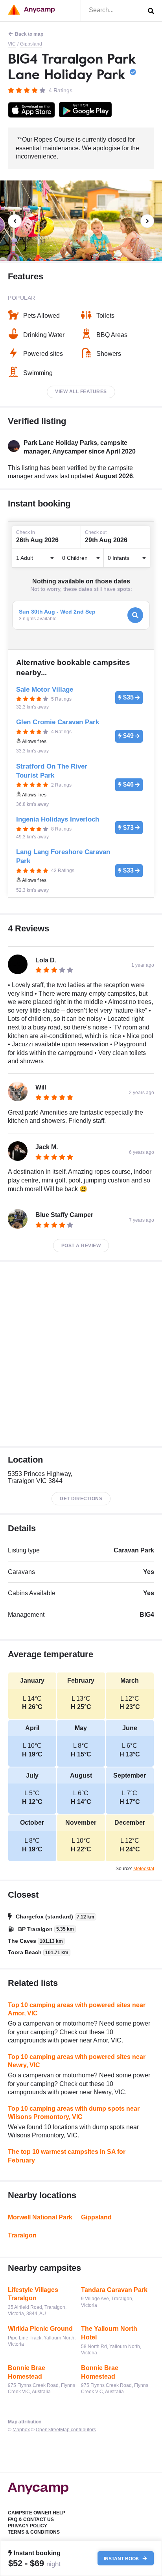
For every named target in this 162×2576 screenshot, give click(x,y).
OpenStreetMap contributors (66, 2430)
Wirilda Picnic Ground (40, 2329)
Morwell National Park (40, 2217)
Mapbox (21, 2430)
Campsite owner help (37, 2513)
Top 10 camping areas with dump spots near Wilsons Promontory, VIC (74, 2113)
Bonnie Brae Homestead (27, 2372)
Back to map (29, 34)
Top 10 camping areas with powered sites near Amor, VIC (77, 2009)
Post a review (81, 1246)
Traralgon (22, 2235)
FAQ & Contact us (31, 2520)
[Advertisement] (81, 1354)
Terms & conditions (34, 2532)
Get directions (81, 1499)
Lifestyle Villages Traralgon (33, 2294)
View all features (81, 392)
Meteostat (144, 1869)
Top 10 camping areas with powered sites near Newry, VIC (77, 2061)
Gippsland (31, 44)
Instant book (122, 2558)
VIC (12, 44)
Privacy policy (28, 2526)
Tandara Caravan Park (114, 2290)
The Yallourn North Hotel (109, 2333)
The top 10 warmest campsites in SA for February (67, 2156)
